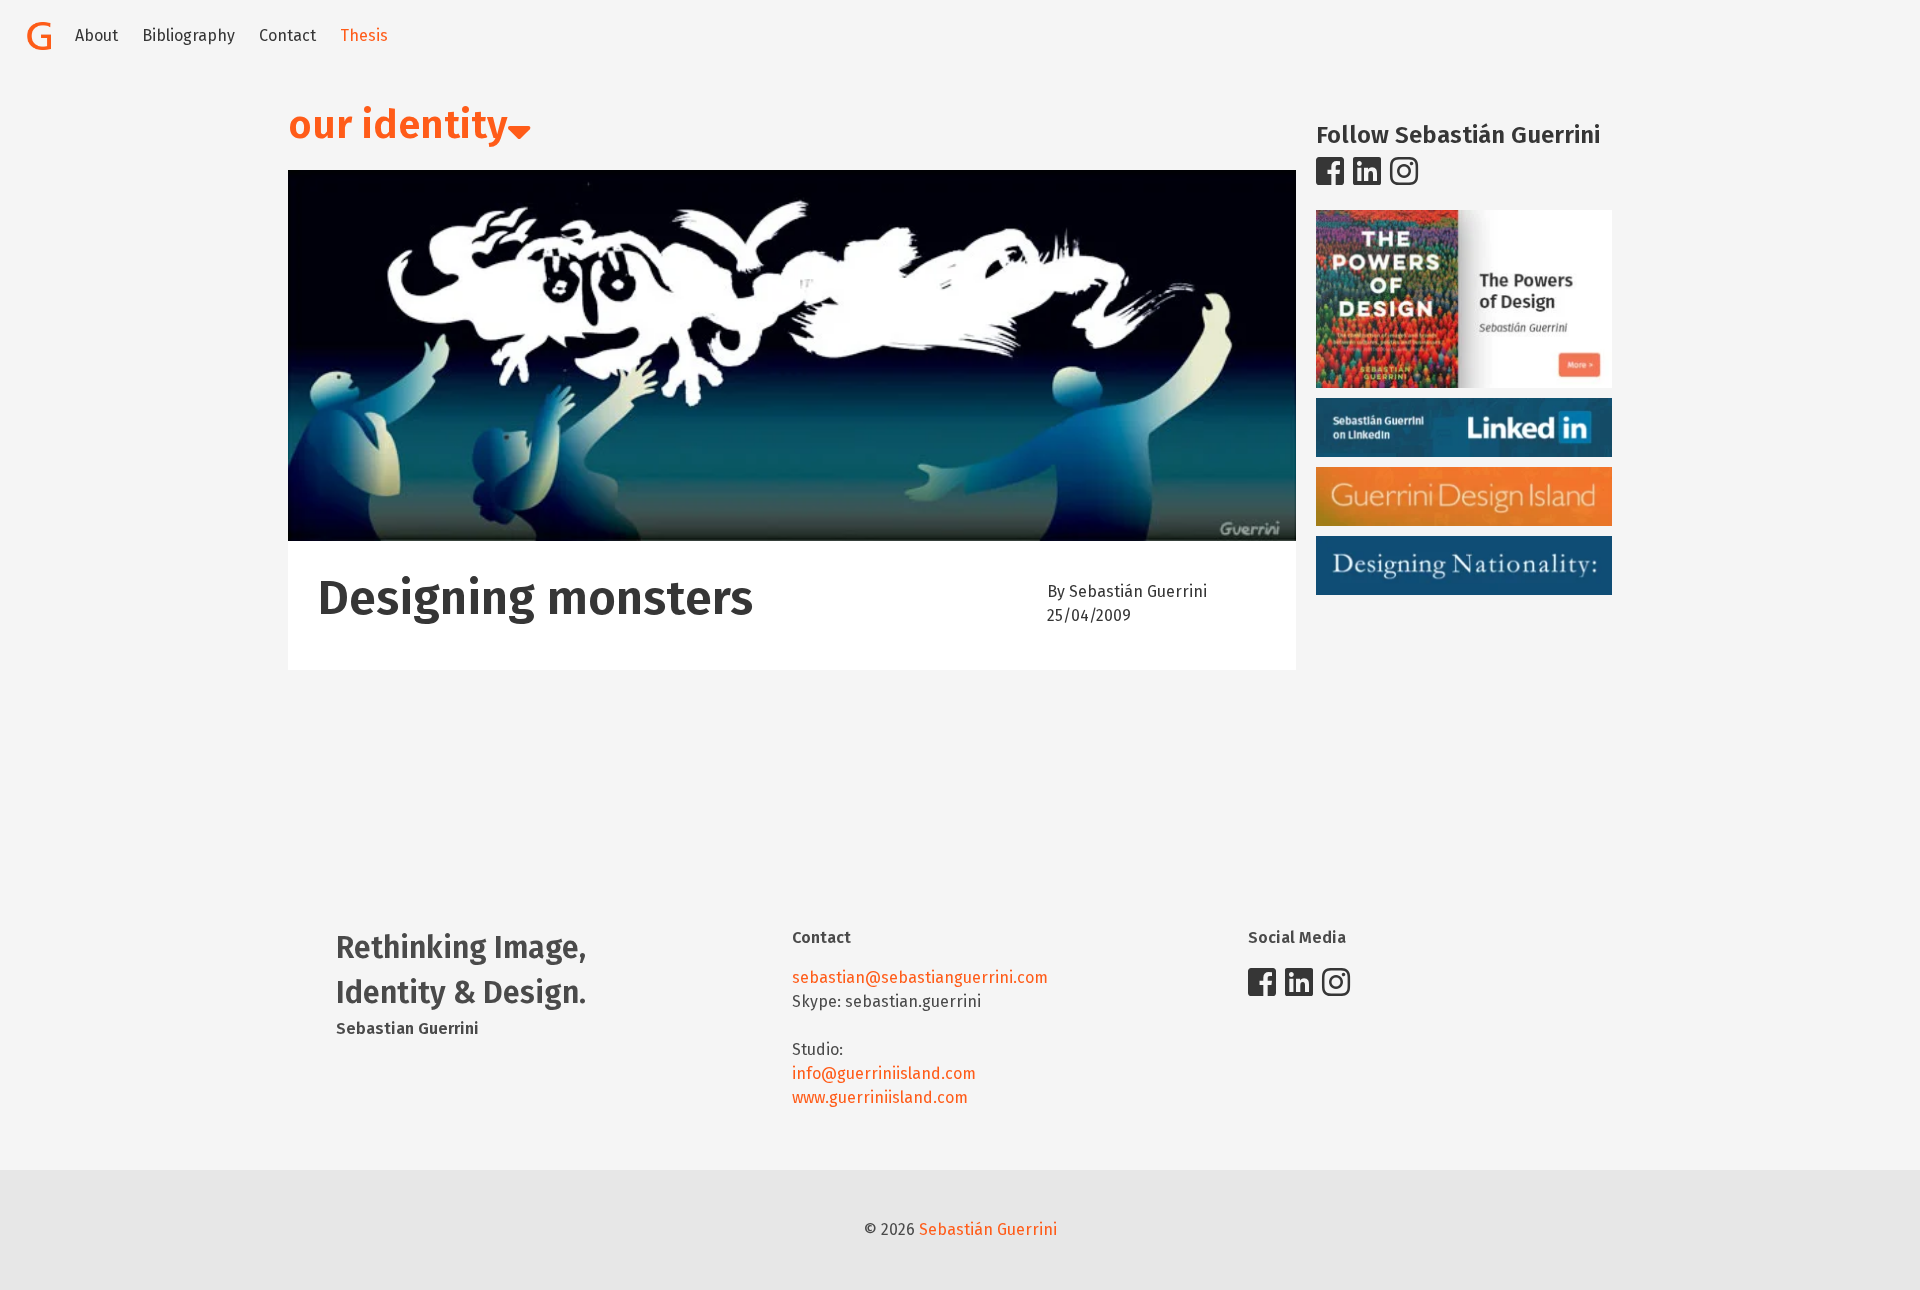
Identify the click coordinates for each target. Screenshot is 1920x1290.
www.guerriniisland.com (880, 1097)
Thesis (364, 35)
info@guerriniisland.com (884, 1073)
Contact (287, 35)
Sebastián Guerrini (988, 1229)
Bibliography (188, 35)
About (96, 35)
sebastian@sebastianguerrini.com (920, 977)
